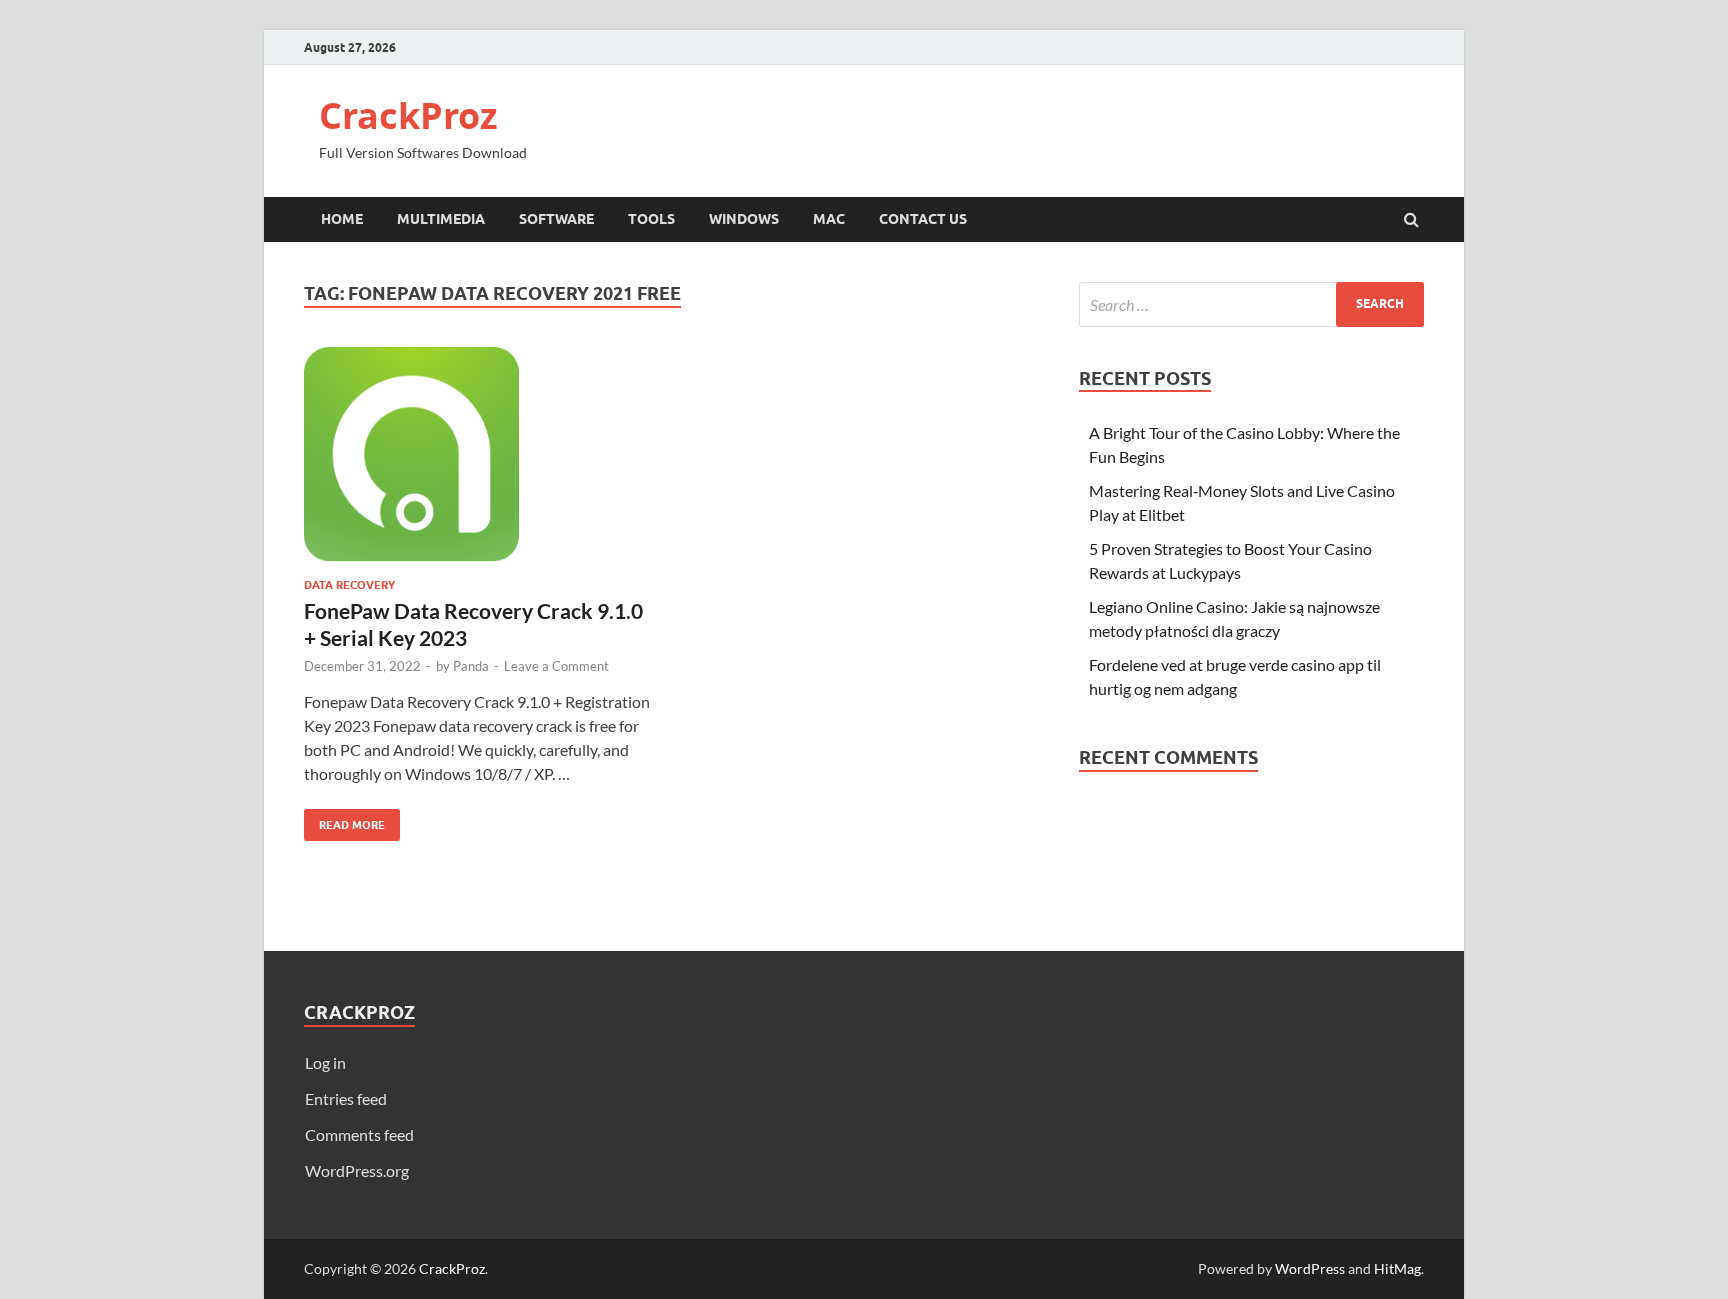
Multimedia (441, 219)
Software (556, 219)
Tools (651, 219)
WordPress (1310, 1268)
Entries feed (346, 1098)
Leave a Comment (556, 666)
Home (342, 219)
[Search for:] (1251, 304)
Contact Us (923, 219)
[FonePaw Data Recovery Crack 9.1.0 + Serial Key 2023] (478, 462)
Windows (744, 219)
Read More (344, 820)
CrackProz (408, 115)
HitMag (1397, 1268)
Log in (325, 1062)
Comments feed (359, 1134)
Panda (471, 666)
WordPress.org (357, 1170)
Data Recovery (349, 585)
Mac (829, 219)
